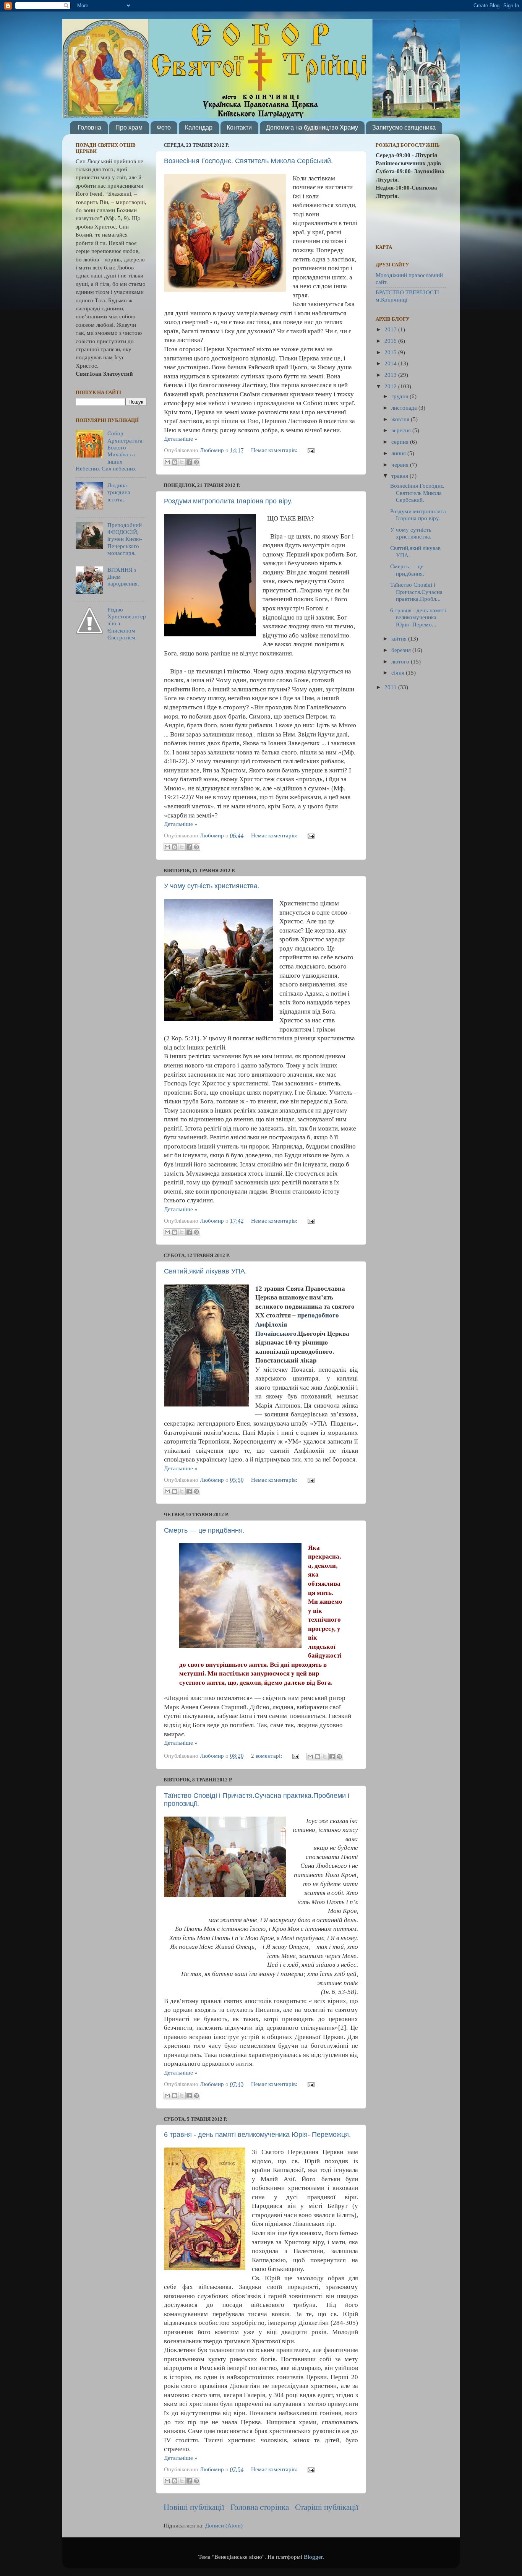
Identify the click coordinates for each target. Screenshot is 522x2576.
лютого (401, 661)
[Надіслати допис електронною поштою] (310, 450)
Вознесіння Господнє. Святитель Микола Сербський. (248, 161)
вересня (402, 430)
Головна (89, 127)
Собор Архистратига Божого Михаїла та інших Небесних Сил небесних (109, 451)
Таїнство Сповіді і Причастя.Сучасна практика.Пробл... (416, 592)
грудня (400, 396)
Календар (199, 127)
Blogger (313, 2557)
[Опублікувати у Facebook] (189, 462)
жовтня (401, 419)
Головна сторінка (260, 2507)
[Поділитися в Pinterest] (196, 462)
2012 (391, 386)
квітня (400, 638)
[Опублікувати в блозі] (175, 462)
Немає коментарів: (275, 450)
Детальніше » (181, 439)
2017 (391, 329)
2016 (391, 341)
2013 (391, 375)
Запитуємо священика (404, 127)
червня (401, 465)
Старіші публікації (327, 2507)
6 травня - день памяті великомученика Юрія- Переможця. (257, 2135)
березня (402, 650)
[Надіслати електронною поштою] (167, 462)
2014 (391, 363)
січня (399, 672)
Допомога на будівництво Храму (312, 127)
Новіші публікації (194, 2507)
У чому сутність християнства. (212, 886)
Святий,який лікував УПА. (205, 1271)
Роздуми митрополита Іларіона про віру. (228, 501)
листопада (405, 408)
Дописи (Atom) (224, 2525)
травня (400, 476)
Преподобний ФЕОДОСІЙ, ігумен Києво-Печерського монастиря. (125, 539)
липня (399, 453)
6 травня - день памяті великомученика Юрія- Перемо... (418, 617)
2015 (391, 352)
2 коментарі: (267, 1756)
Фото (164, 127)
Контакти (239, 127)
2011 (391, 687)
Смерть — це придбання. (204, 1530)
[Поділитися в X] (182, 462)
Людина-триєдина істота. (119, 492)
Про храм (129, 127)
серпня (401, 442)
